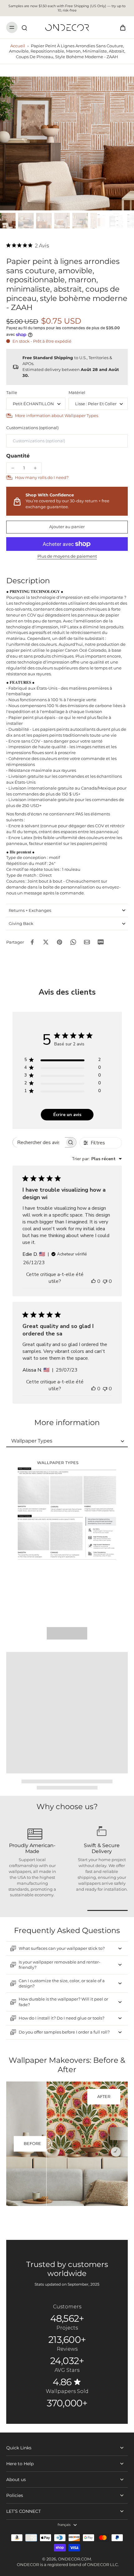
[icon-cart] (121, 27)
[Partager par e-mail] (87, 942)
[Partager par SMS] (101, 942)
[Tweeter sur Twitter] (46, 942)
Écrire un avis (67, 1115)
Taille (12, 393)
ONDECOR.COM (74, 2559)
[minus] (13, 468)
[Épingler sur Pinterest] (60, 942)
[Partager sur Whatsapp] (73, 942)
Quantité (18, 456)
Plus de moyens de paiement (67, 557)
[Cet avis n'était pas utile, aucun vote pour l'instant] (105, 1281)
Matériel (77, 393)
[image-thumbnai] (8, 221)
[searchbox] (39, 1142)
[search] (24, 27)
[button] (67, 527)
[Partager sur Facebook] (32, 942)
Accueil (18, 46)
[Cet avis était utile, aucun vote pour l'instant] (93, 1281)
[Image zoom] (67, 143)
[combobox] (97, 1159)
